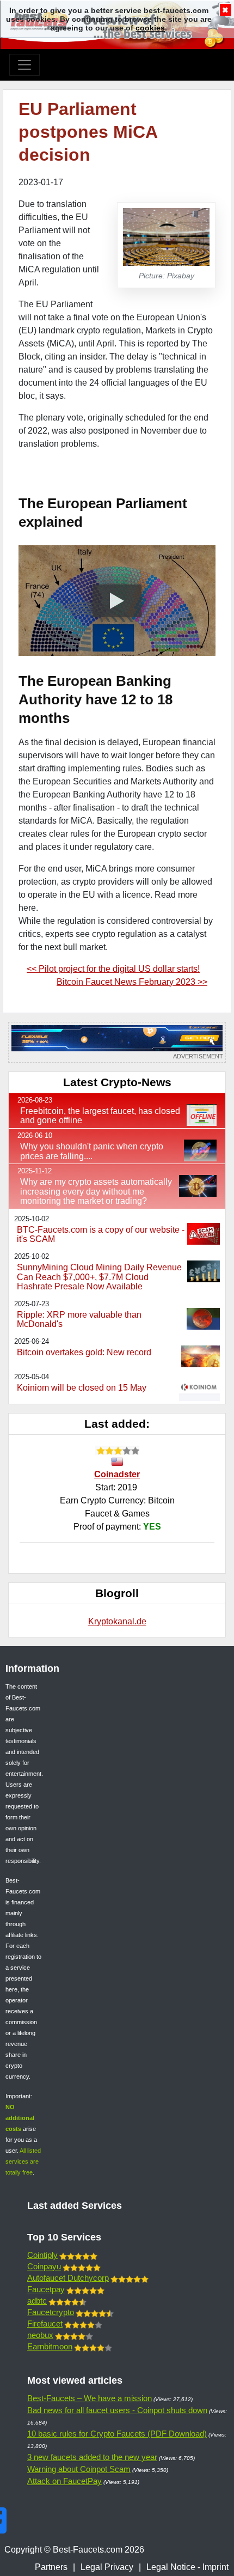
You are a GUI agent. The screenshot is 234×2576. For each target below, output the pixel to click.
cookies (150, 28)
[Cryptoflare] (117, 1042)
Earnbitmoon (50, 2346)
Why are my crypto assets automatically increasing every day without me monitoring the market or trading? (96, 1191)
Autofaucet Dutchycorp (68, 2278)
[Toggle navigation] (24, 65)
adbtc (37, 2301)
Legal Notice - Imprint (187, 2567)
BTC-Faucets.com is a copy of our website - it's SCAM (101, 1235)
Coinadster (117, 1474)
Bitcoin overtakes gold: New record (84, 1352)
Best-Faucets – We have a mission (90, 2398)
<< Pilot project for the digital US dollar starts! (113, 969)
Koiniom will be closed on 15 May (82, 1388)
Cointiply (42, 2255)
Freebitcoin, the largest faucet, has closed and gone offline (100, 1116)
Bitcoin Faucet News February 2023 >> (132, 982)
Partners (51, 2567)
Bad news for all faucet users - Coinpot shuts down (117, 2410)
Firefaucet (45, 2324)
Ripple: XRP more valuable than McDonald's (79, 1320)
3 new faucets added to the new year (92, 2457)
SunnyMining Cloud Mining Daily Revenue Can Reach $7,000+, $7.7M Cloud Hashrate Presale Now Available (99, 1277)
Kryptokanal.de (117, 1621)
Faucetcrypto (51, 2312)
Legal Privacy (107, 2567)
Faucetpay (46, 2289)
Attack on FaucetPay (64, 2481)
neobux (40, 2335)
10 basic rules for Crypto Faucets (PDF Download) (117, 2434)
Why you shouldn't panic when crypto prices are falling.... (92, 1151)
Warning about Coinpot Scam (79, 2469)
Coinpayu (44, 2266)
